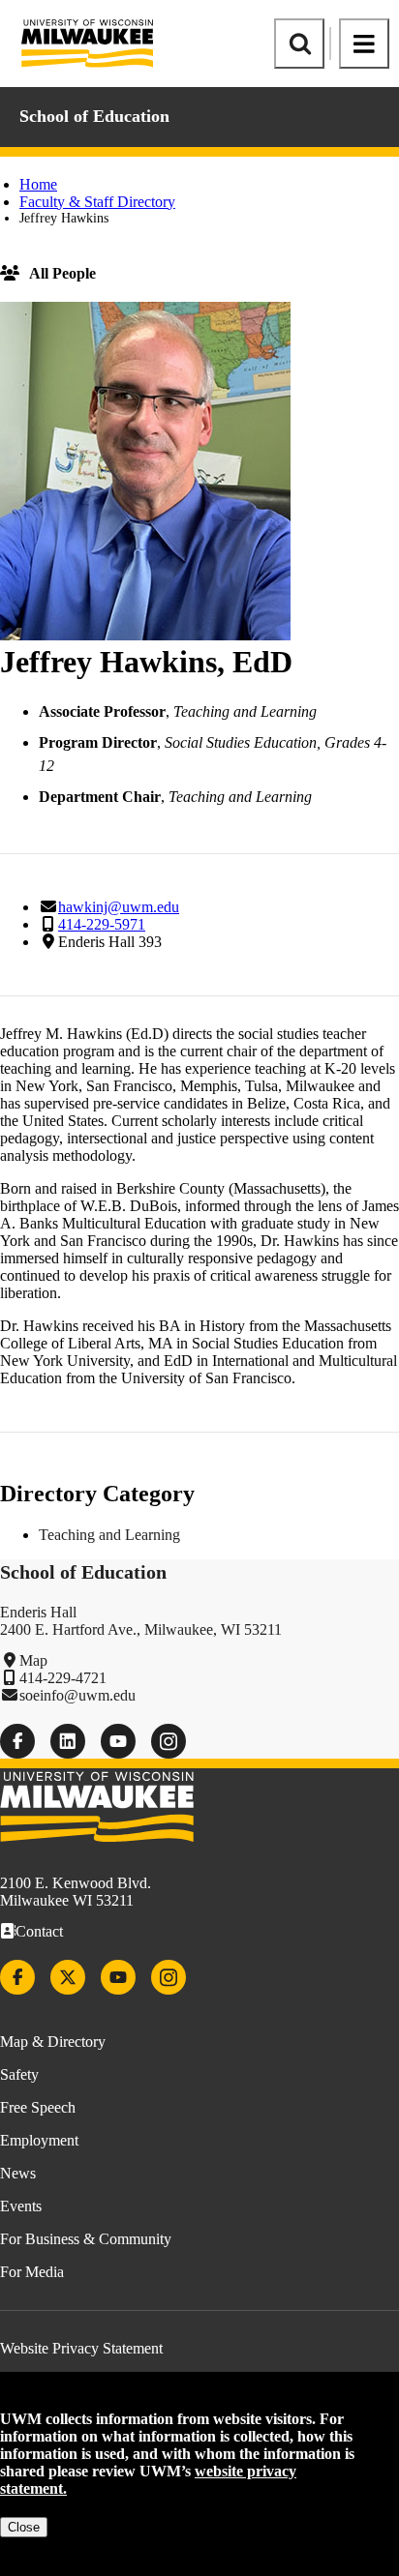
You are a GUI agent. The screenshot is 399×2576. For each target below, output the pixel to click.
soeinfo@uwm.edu (77, 1695)
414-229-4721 (63, 1678)
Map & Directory (53, 2042)
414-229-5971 (102, 924)
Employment (39, 2140)
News (18, 2173)
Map (33, 1660)
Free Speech (38, 2107)
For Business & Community (86, 2239)
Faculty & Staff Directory (97, 202)
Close (24, 2527)
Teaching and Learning (109, 1535)
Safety (19, 2074)
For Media (32, 2272)
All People (62, 273)
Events (21, 2206)
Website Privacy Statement (81, 2348)
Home (38, 184)
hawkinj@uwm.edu (119, 907)
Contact (39, 1931)
